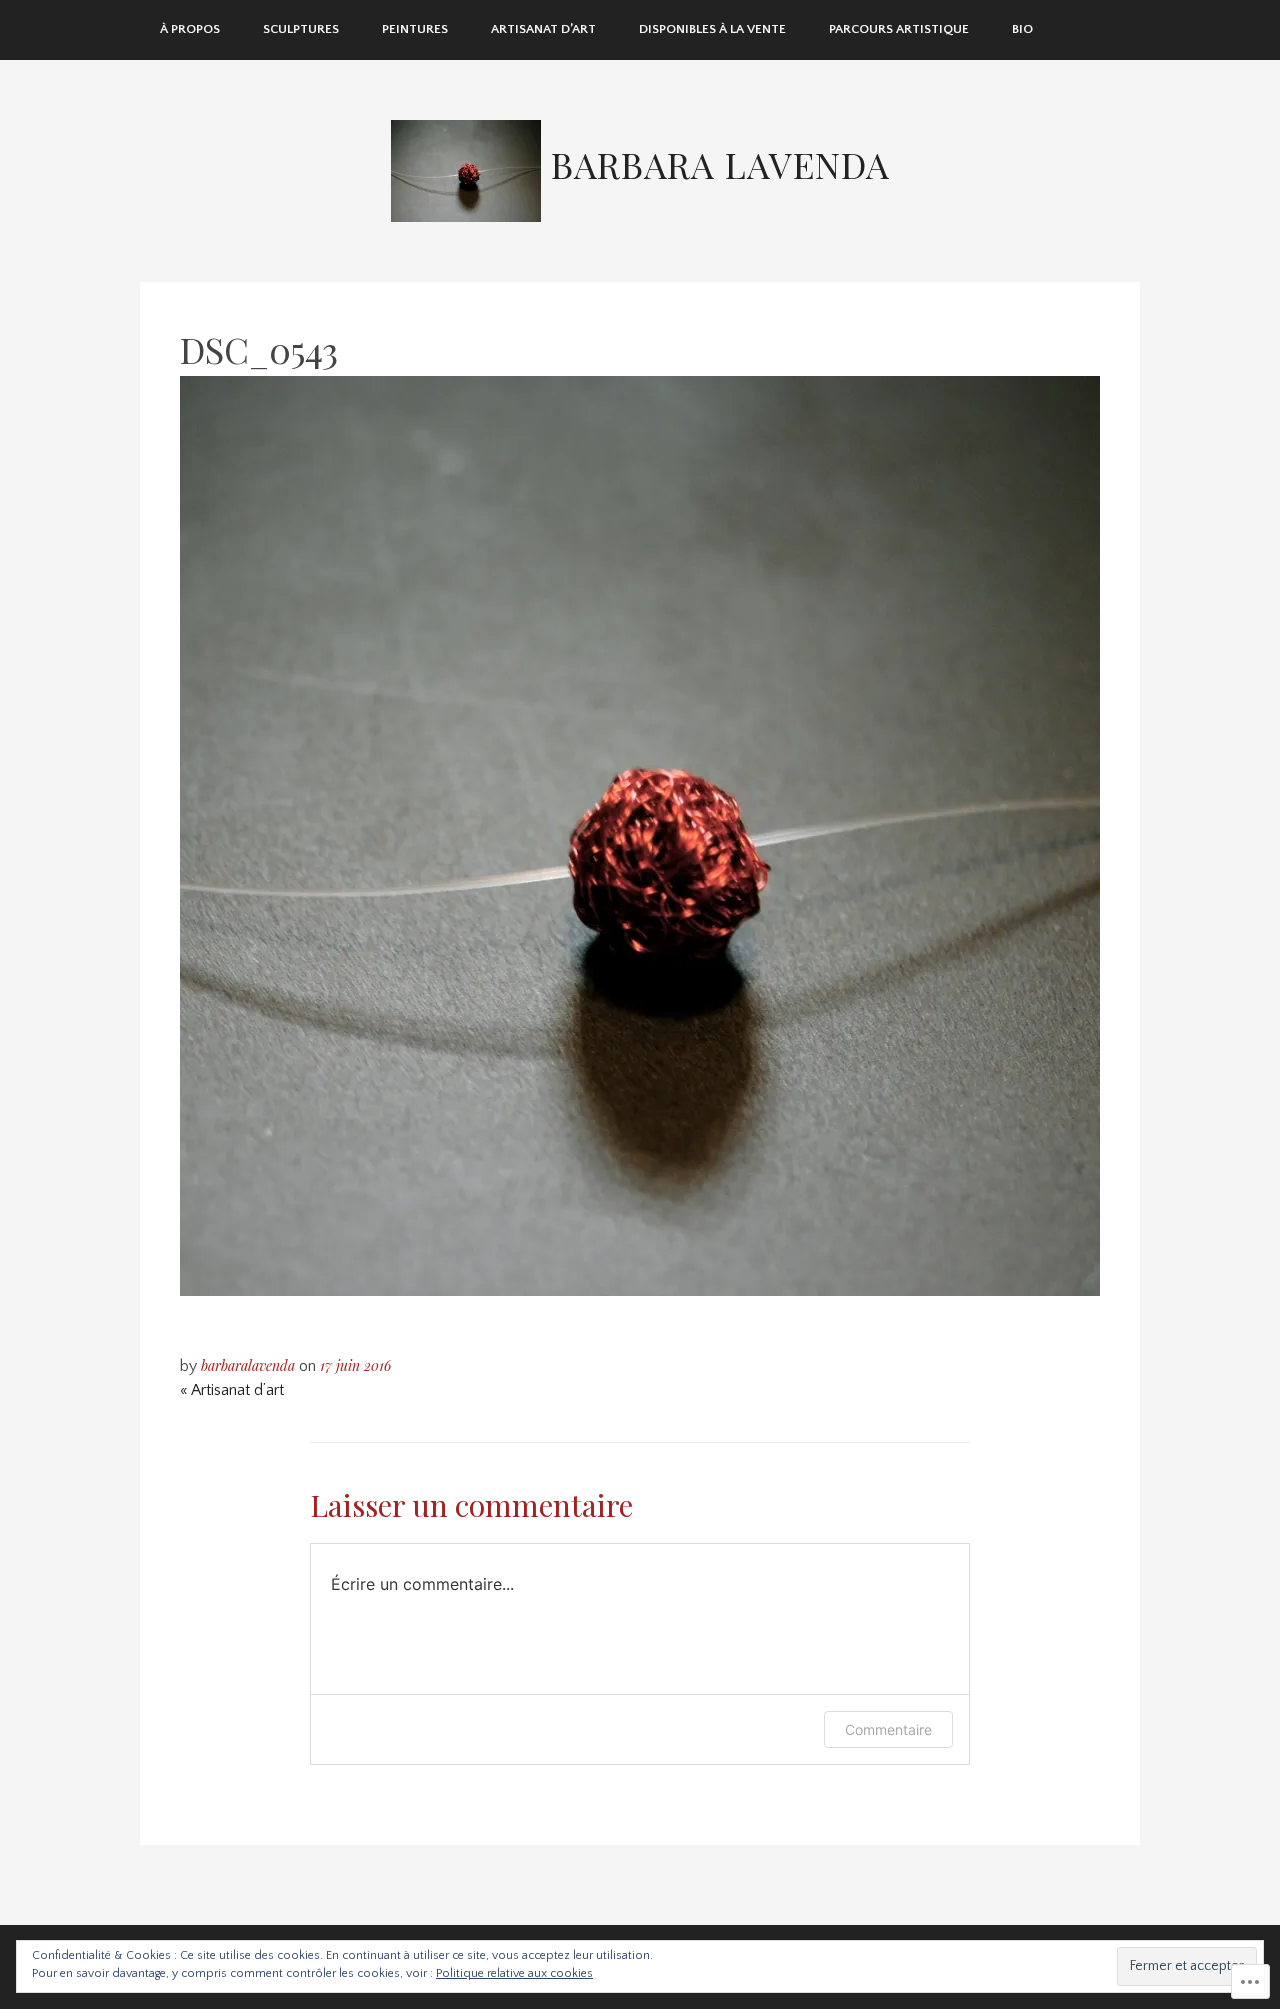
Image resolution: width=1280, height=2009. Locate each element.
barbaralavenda (248, 1365)
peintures (415, 29)
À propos (190, 29)
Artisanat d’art (543, 29)
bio (1022, 29)
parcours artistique (899, 29)
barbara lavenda (720, 164)
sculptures (301, 29)
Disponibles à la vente (712, 29)
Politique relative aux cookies (514, 1973)
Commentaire (888, 1729)
